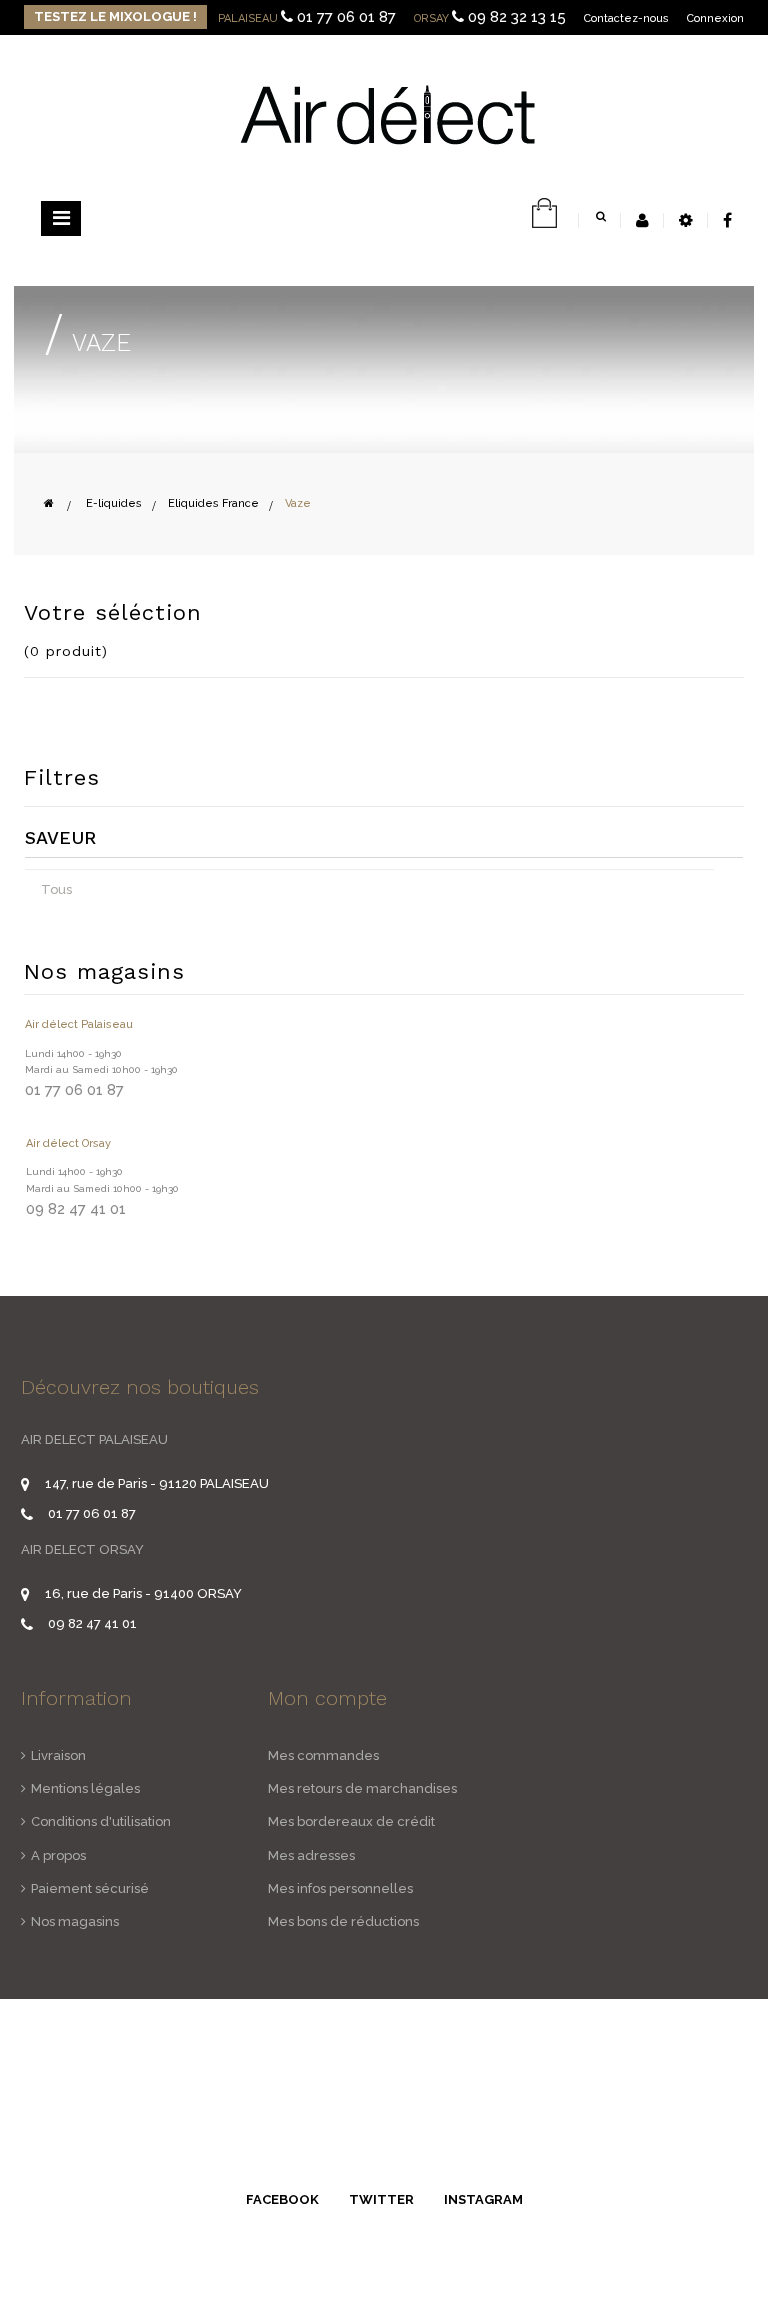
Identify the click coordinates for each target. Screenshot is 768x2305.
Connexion (715, 18)
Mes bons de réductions (343, 1921)
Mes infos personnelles (340, 1888)
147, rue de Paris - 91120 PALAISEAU (157, 1483)
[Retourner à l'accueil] (49, 503)
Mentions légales (85, 1788)
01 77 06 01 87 (346, 17)
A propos (58, 1855)
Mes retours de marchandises (362, 1788)
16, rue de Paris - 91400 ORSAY (143, 1593)
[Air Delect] (386, 113)
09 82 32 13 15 (517, 17)
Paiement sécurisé (90, 1888)
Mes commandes (323, 1755)
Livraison (58, 1755)
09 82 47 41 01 (92, 1623)
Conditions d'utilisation (101, 1821)
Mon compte (327, 1698)
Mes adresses (311, 1855)
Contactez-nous (626, 18)
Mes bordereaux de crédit (351, 1821)
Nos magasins (75, 1921)
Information (76, 1698)
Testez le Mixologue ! (115, 16)
